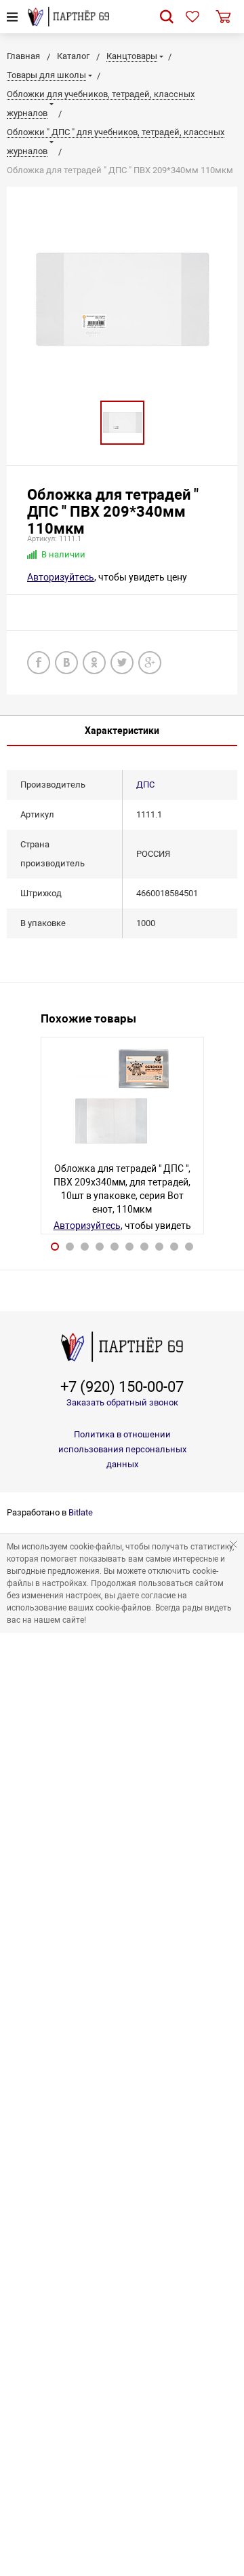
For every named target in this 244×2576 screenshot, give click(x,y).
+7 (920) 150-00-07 (122, 1387)
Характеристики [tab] (122, 731)
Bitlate (81, 1512)
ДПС (145, 785)
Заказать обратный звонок (122, 1402)
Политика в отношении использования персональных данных (122, 1449)
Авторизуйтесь (61, 577)
